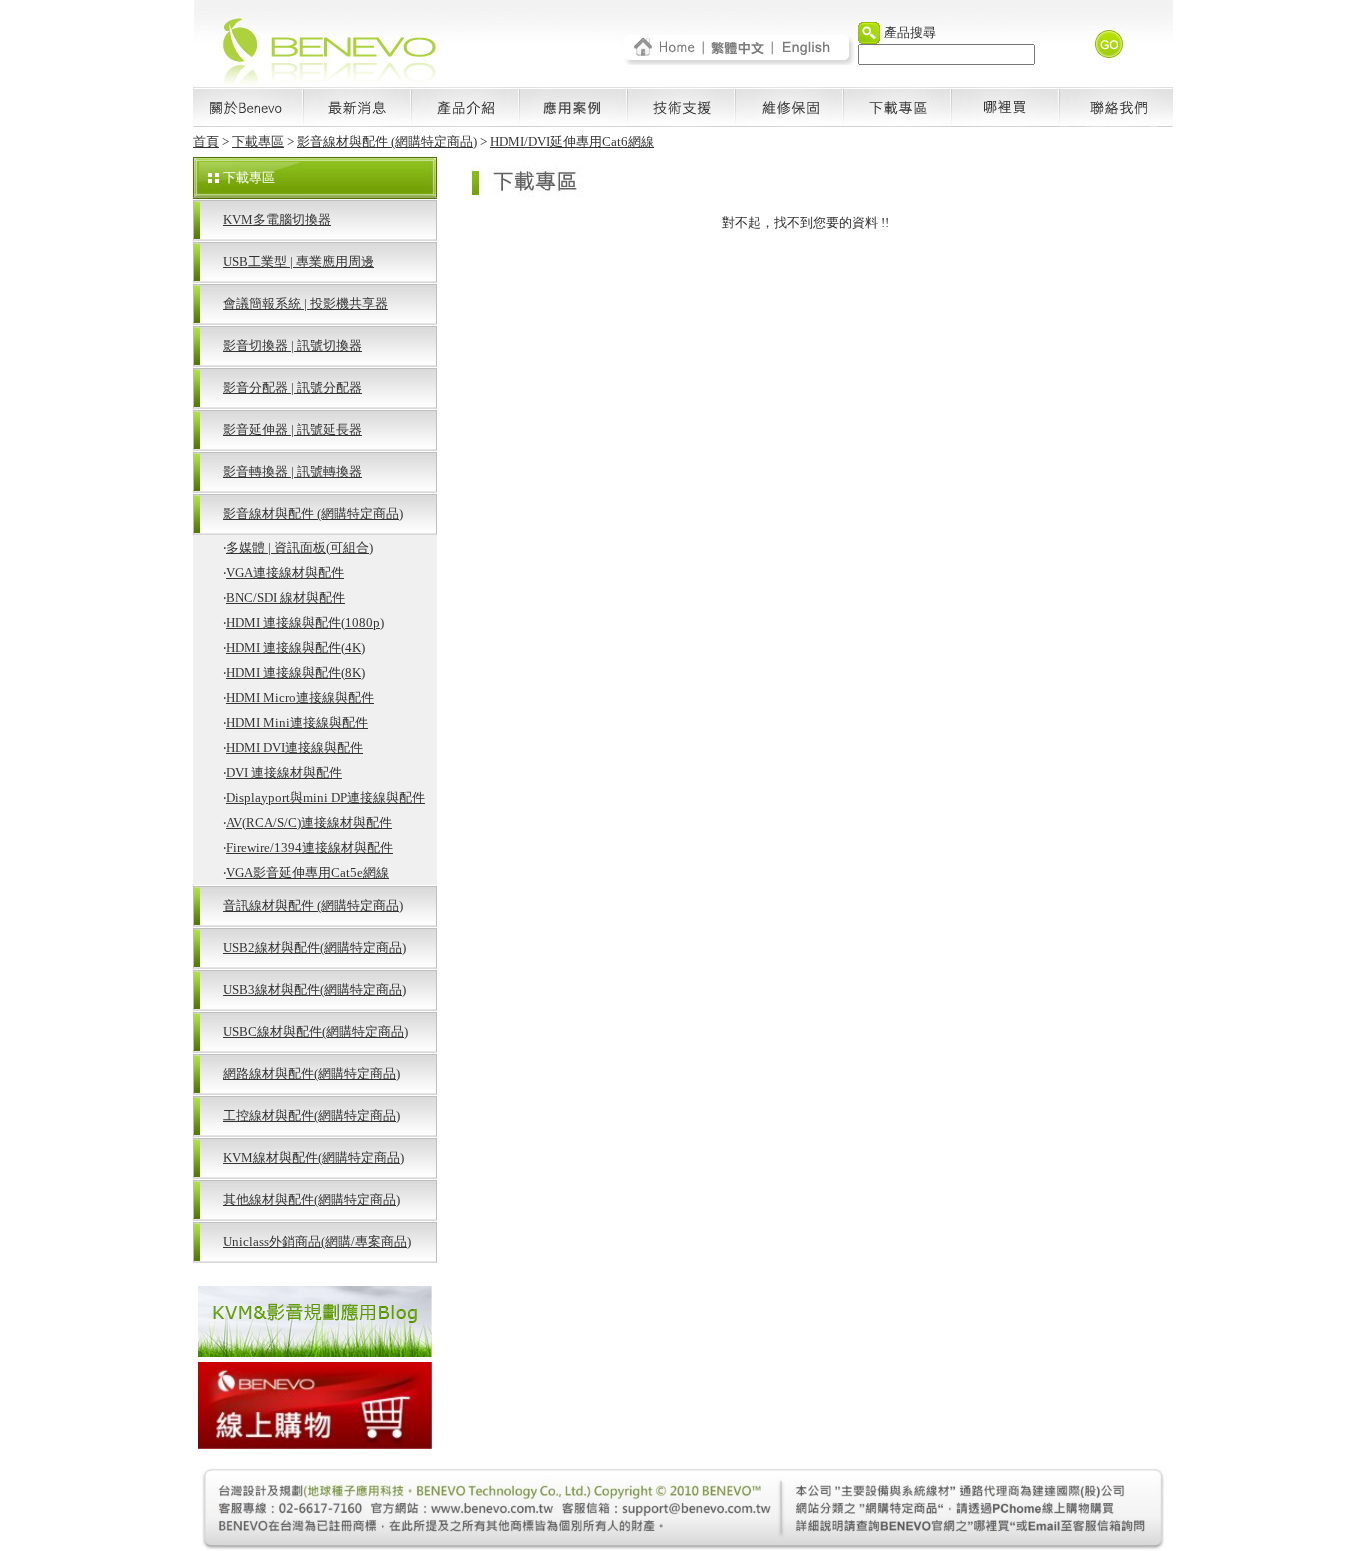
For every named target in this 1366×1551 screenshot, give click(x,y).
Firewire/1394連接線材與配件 (309, 847)
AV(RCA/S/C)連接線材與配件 (309, 822)
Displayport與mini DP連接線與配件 (325, 797)
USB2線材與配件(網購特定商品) (314, 947)
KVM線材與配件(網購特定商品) (313, 1157)
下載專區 (258, 141)
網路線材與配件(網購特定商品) (311, 1073)
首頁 (206, 141)
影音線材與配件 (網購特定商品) (387, 141)
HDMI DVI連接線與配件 (294, 747)
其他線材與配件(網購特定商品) (311, 1199)
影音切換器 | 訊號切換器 (292, 345)
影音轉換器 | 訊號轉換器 (292, 471)
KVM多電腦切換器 (277, 219)
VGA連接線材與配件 (285, 572)
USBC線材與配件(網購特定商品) (315, 1031)
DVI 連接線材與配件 (284, 772)
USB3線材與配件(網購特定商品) (314, 989)
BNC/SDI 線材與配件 (285, 597)
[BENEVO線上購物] (315, 1443)
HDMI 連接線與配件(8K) (295, 672)
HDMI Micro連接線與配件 (300, 697)
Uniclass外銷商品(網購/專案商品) (317, 1241)
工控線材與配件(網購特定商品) (311, 1115)
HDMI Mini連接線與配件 (297, 722)
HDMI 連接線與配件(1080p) (305, 622)
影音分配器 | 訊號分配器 (292, 387)
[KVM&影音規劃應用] (315, 1351)
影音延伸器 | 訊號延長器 (292, 429)
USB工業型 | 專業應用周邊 (298, 261)
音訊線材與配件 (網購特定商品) (313, 905)
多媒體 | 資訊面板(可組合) (299, 547)
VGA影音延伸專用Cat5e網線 (307, 872)
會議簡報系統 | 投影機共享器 (305, 303)
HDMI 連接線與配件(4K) (295, 647)
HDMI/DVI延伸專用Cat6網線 (572, 141)
